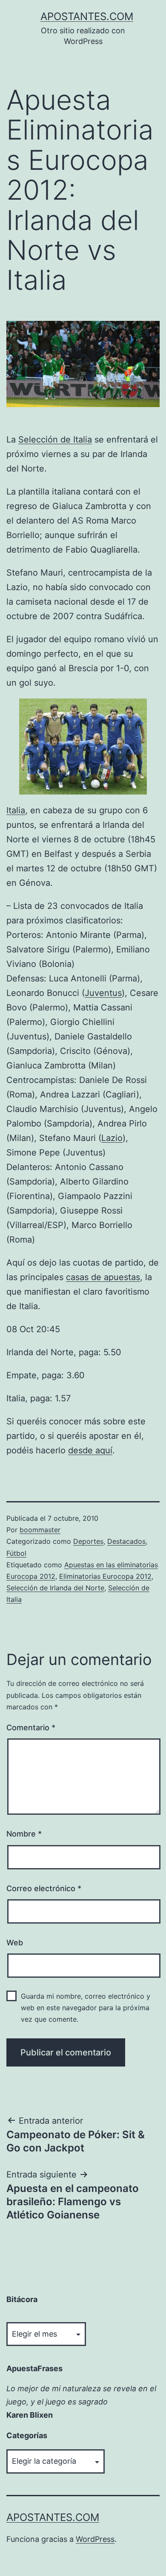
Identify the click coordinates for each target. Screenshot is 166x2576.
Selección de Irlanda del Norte (55, 1588)
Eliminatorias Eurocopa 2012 (105, 1576)
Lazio (112, 1138)
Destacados (126, 1541)
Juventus (103, 993)
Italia (16, 810)
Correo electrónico (44, 1888)
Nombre (24, 1834)
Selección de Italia (55, 440)
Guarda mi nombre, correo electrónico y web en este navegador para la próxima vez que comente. (86, 2008)
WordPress (95, 2539)
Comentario (31, 1728)
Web (15, 1943)
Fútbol (16, 1553)
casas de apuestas (103, 1277)
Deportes (88, 1541)
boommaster (40, 1530)
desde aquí (90, 1450)
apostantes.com (87, 16)
